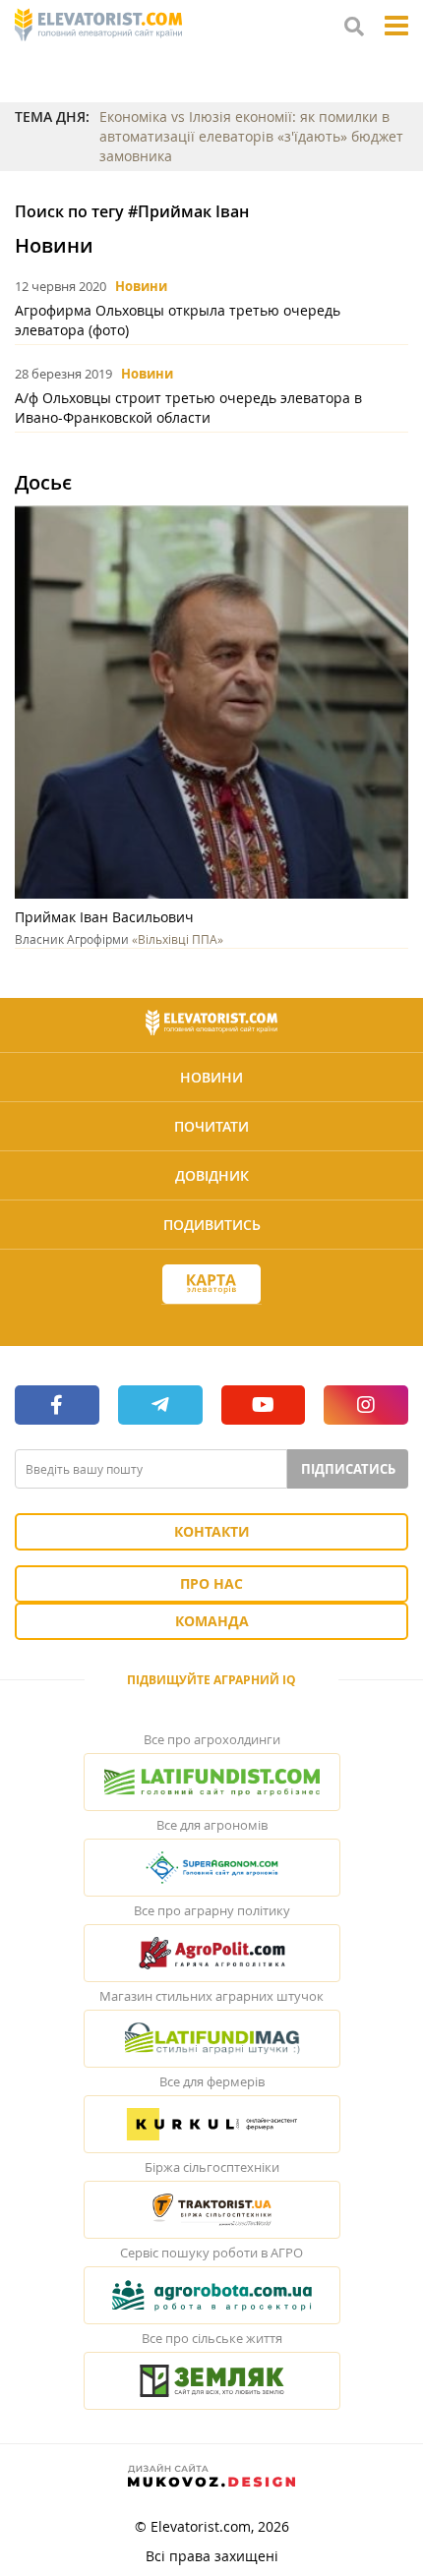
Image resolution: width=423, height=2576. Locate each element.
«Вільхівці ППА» (178, 939)
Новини (141, 286)
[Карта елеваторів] (211, 1285)
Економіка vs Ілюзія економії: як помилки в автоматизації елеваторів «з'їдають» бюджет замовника (251, 136)
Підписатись (348, 1469)
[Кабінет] (211, 1319)
